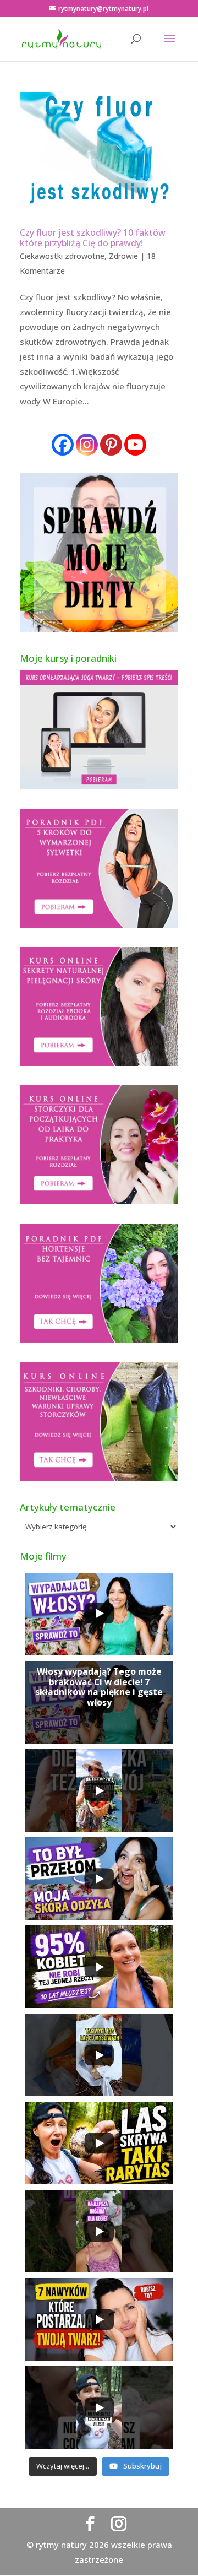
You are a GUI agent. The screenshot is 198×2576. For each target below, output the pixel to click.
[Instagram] (87, 445)
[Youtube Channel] (135, 445)
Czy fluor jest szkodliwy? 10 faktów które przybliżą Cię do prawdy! (93, 238)
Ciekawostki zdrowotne (62, 256)
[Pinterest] (111, 445)
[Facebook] (63, 445)
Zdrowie (123, 256)
